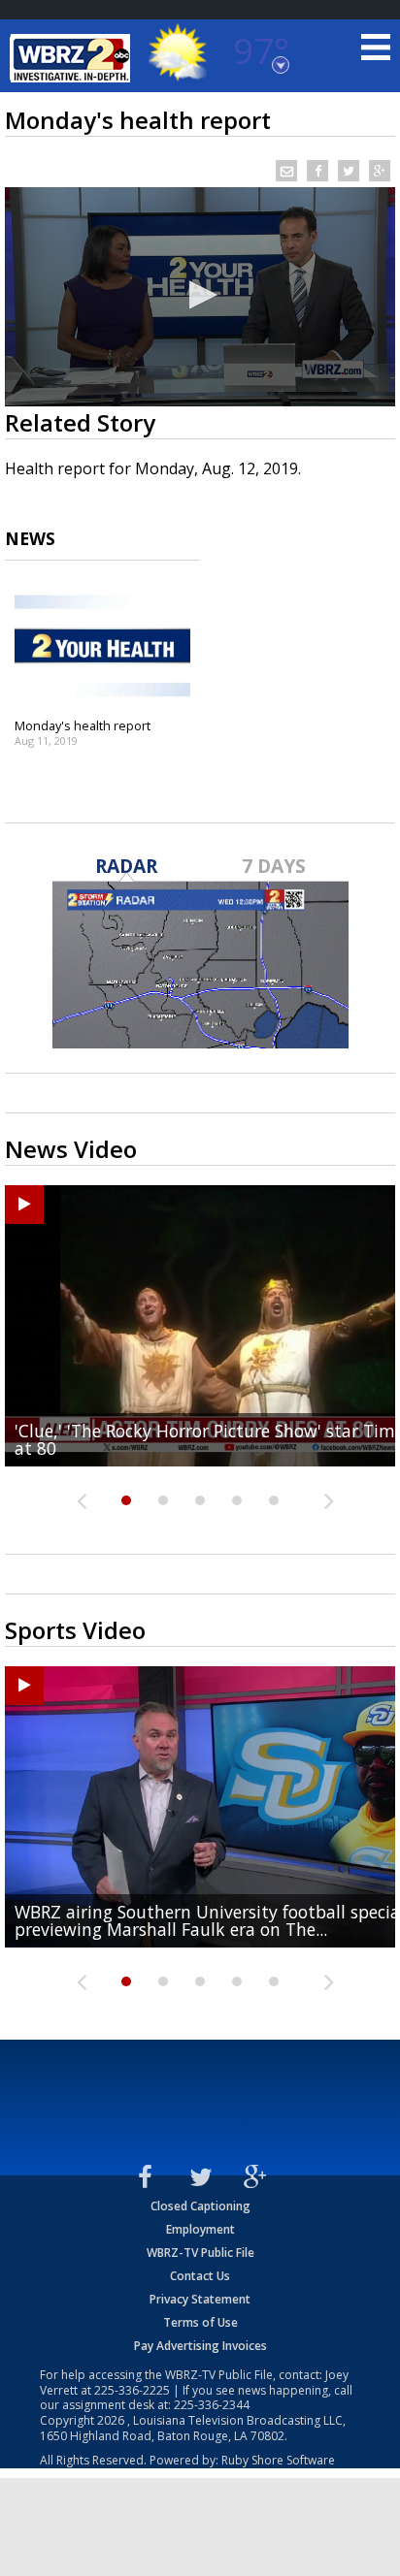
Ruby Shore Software (278, 2460)
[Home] (73, 58)
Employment (200, 2229)
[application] (200, 297)
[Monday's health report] (102, 646)
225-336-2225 (132, 2390)
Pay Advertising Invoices (200, 2346)
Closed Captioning (200, 2206)
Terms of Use (200, 2322)
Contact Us (200, 2276)
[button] (200, 295)
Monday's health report (83, 725)
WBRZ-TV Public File (200, 2253)
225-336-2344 (212, 2405)
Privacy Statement (200, 2299)
